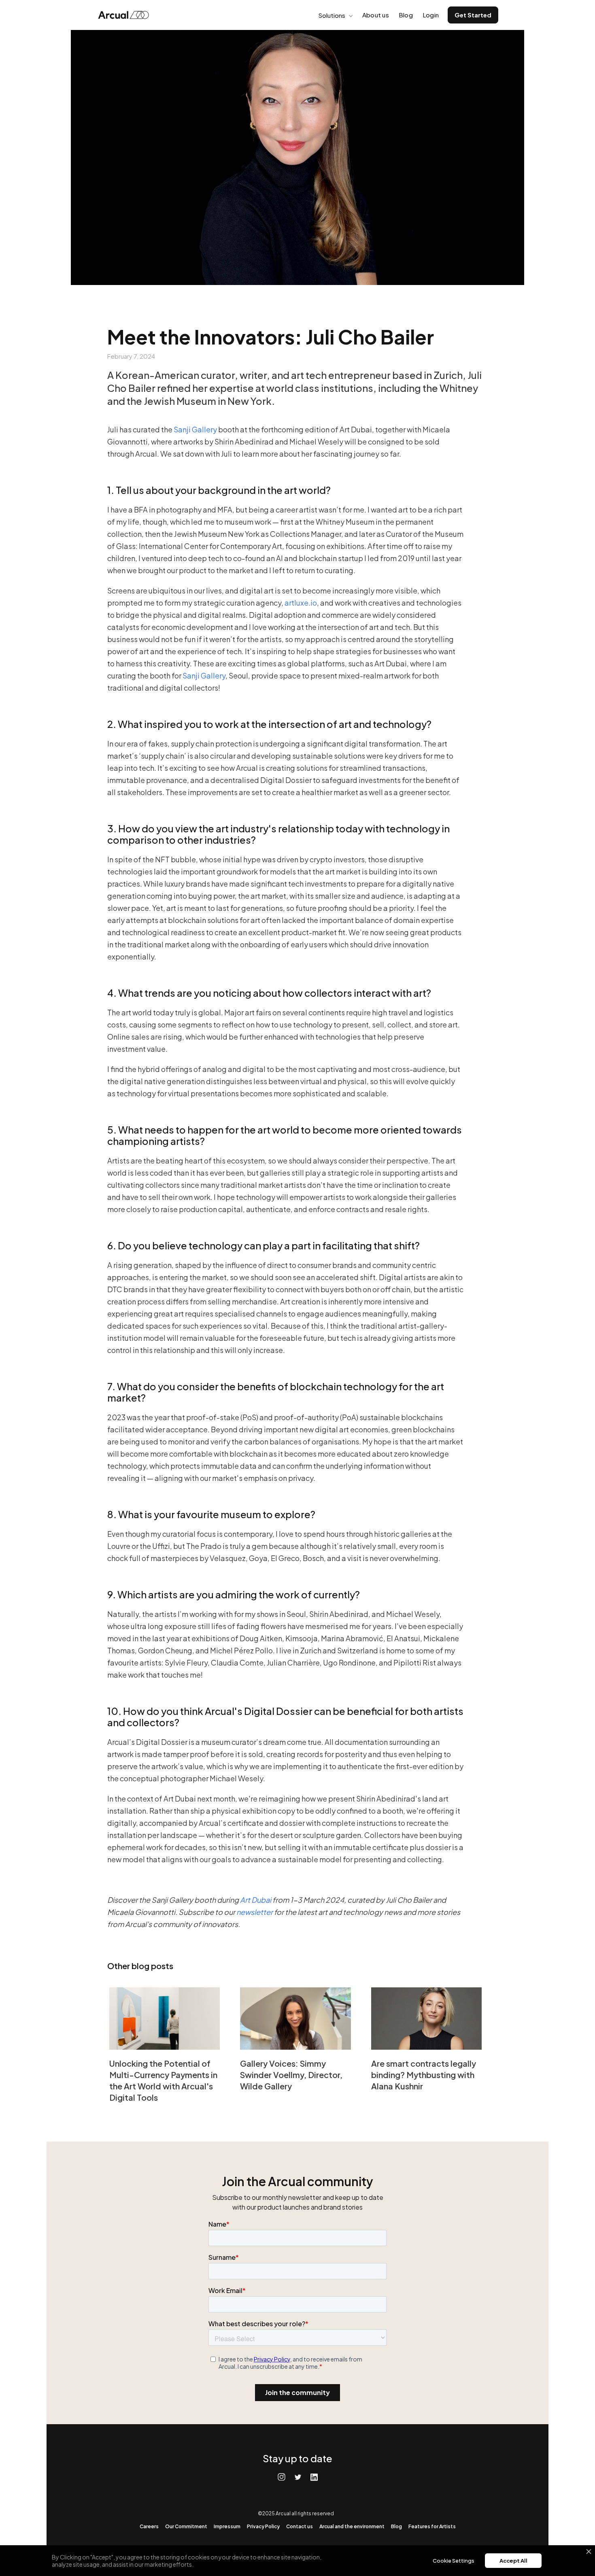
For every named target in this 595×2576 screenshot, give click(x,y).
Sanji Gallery (196, 429)
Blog (406, 15)
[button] (335, 15)
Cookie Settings (454, 2561)
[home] (126, 15)
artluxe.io (300, 603)
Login (431, 15)
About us (376, 15)
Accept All (513, 2561)
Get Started (473, 15)
